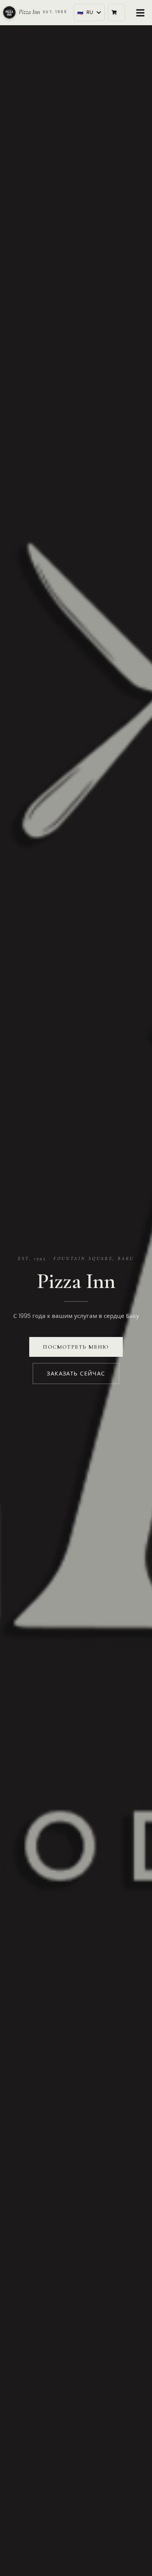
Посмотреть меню (76, 1347)
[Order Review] (117, 12)
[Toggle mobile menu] (140, 12)
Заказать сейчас (76, 1374)
